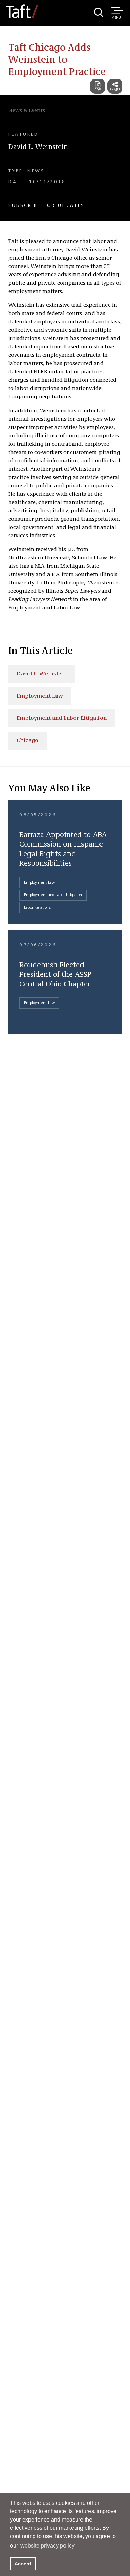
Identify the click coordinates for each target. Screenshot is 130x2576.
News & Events (27, 111)
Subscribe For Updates (47, 205)
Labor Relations (37, 908)
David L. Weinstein (38, 147)
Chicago (28, 741)
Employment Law (40, 696)
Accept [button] (23, 2564)
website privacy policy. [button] (48, 2546)
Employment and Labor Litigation (62, 718)
